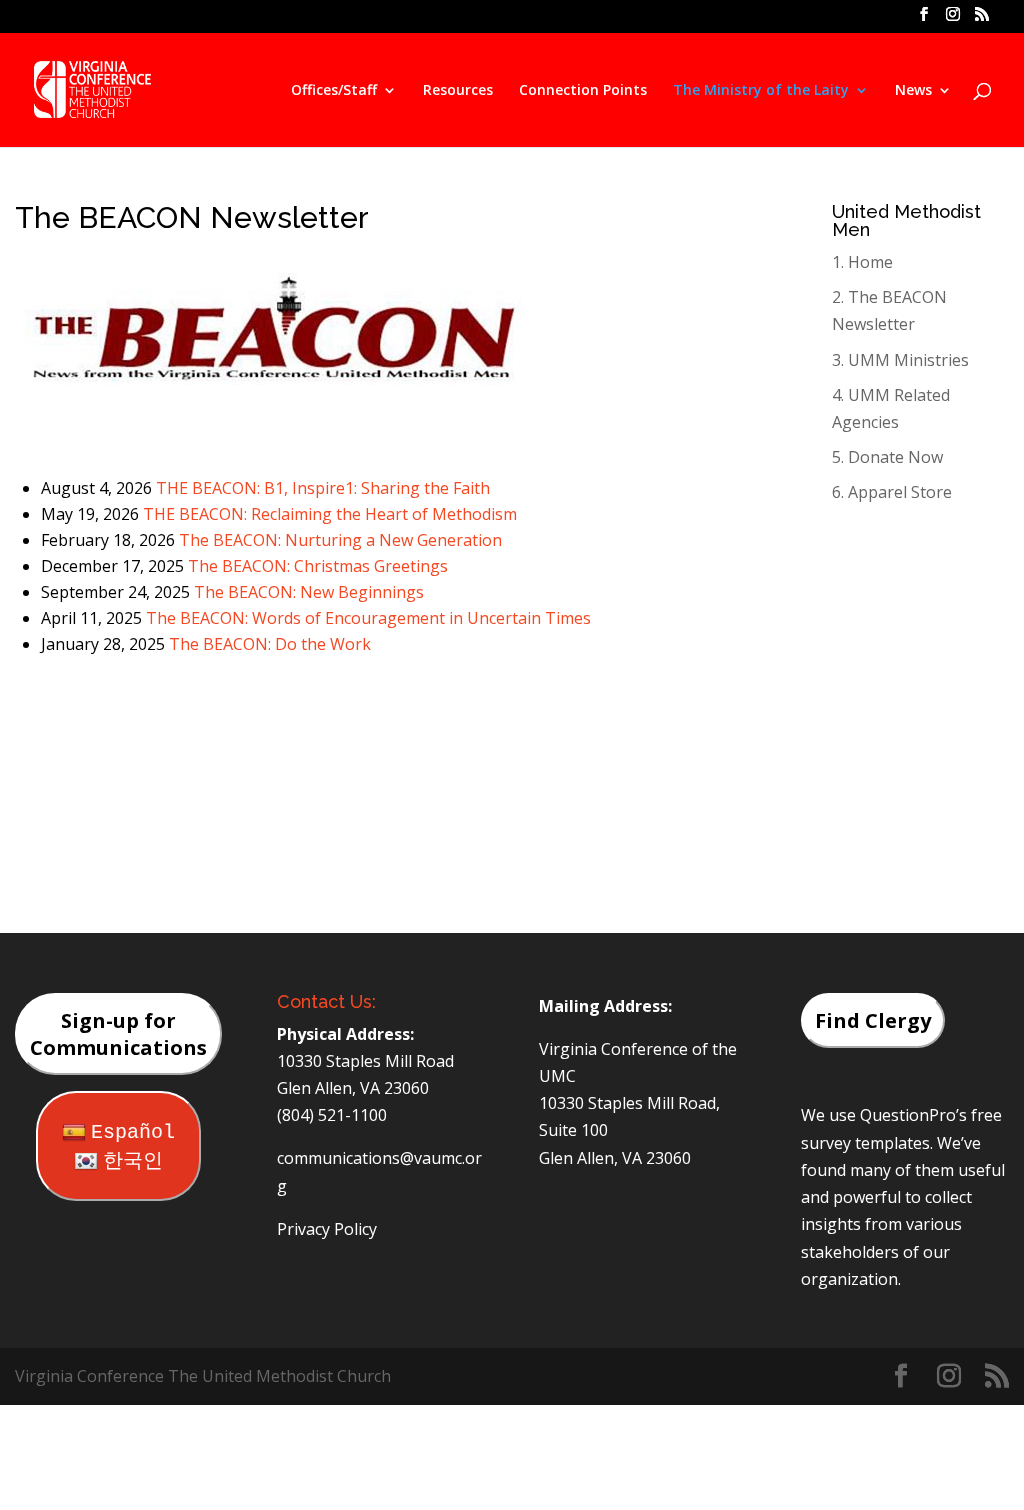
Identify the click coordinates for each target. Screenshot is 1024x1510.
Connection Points (583, 91)
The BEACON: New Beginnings (309, 592)
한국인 (133, 1161)
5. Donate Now (887, 457)
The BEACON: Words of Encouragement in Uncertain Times (368, 618)
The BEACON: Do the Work (270, 644)
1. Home (862, 262)
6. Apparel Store (892, 492)
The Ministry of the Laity (761, 91)
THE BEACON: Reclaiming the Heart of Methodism (330, 514)
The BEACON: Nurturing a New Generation (340, 540)
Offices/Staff (334, 91)
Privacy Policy (327, 1229)
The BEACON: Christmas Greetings (318, 566)
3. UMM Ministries (900, 360)
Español (133, 1132)
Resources (458, 91)
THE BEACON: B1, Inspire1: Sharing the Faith (323, 488)
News (913, 91)
